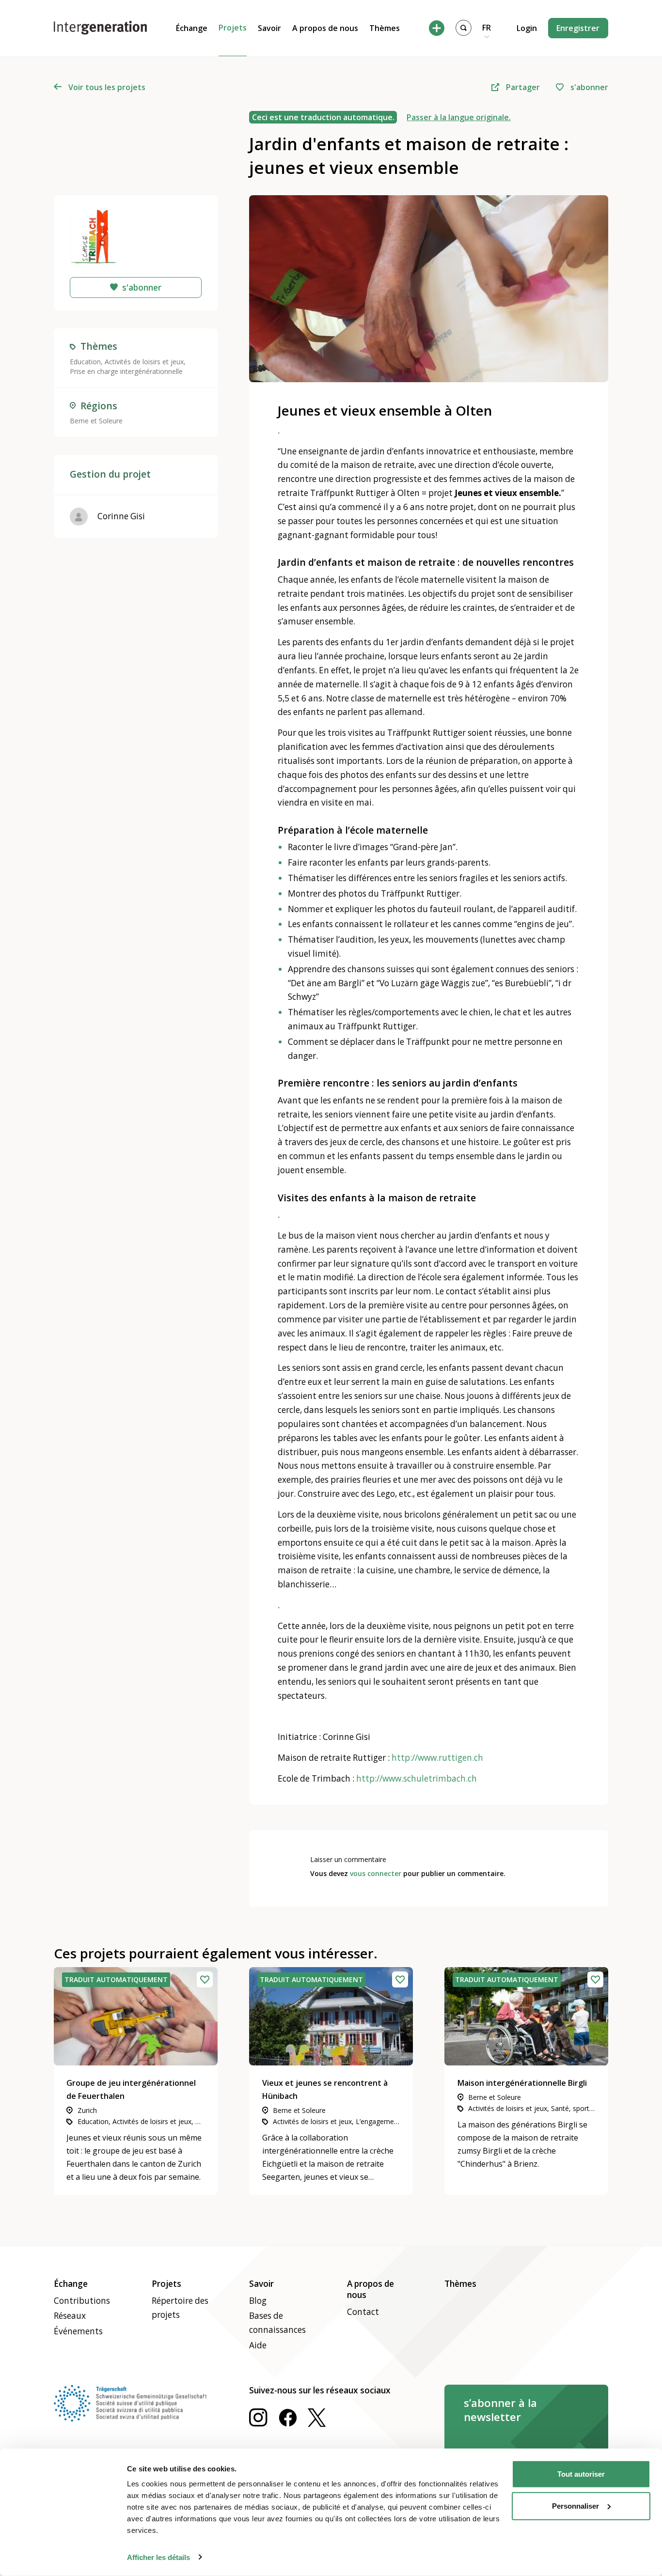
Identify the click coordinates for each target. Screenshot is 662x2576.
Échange (192, 28)
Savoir (269, 28)
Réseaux (70, 2316)
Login (527, 28)
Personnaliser (575, 2506)
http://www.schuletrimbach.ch (417, 1778)
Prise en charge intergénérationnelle (126, 371)
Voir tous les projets (107, 87)
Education (85, 362)
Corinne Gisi (121, 516)
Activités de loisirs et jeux (144, 362)
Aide (258, 2345)
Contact (363, 2312)
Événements (78, 2331)
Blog (258, 2301)
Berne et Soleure (96, 421)
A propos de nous (325, 28)
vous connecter (376, 1873)
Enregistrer (578, 28)
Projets (233, 28)
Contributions (82, 2301)
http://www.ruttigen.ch (437, 1758)
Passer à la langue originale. (459, 117)
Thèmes (385, 28)
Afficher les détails (158, 2557)
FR (487, 28)
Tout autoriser (581, 2474)
